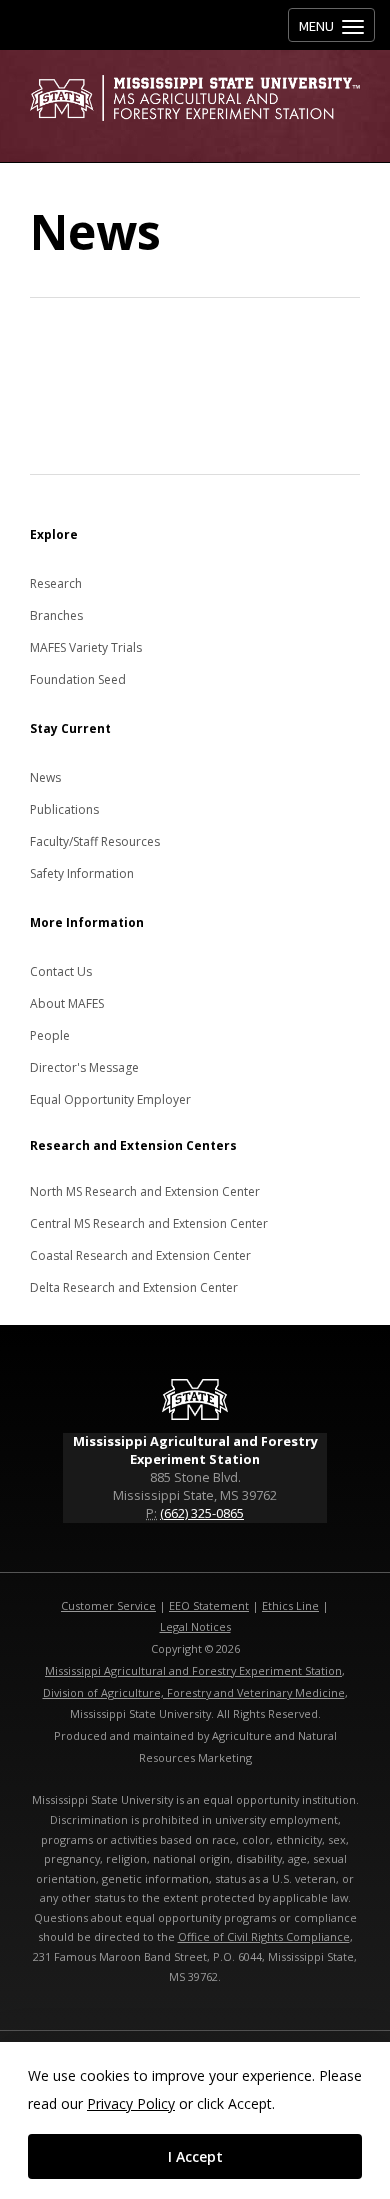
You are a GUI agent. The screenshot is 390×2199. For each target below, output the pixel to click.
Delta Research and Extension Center (134, 1287)
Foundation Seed (78, 679)
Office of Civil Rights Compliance (264, 1936)
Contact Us (61, 971)
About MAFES (67, 1003)
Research (56, 583)
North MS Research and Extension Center (145, 1191)
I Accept (195, 2156)
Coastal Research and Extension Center (140, 1255)
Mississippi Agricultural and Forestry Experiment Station (193, 1670)
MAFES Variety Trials (86, 647)
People (50, 1035)
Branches (56, 615)
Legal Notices (195, 1626)
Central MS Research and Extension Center (149, 1223)
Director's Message (84, 1067)
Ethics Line (290, 1605)
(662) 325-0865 (202, 1513)
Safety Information (82, 873)
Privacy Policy (131, 2103)
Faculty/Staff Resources (95, 841)
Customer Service (108, 1605)
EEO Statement (209, 1605)
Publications (64, 809)
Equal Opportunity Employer (110, 1099)
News (45, 777)
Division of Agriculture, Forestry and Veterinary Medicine (194, 1692)
